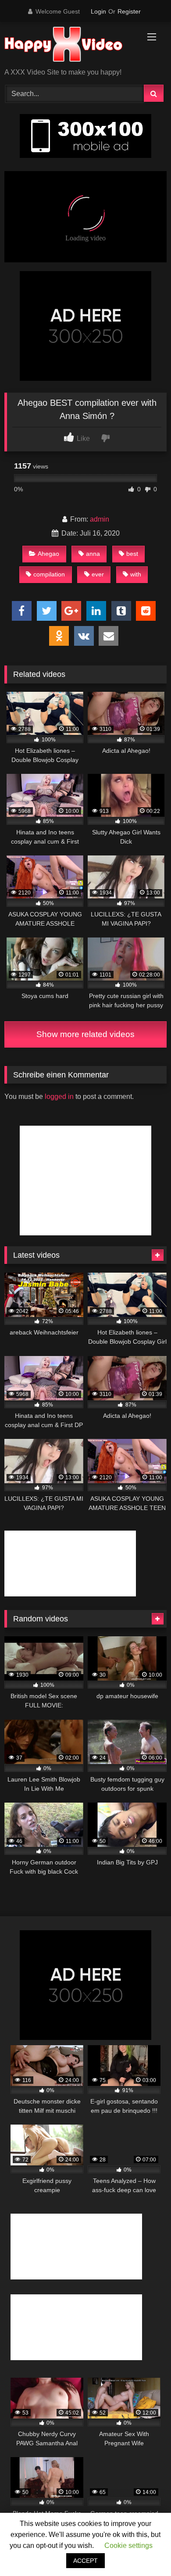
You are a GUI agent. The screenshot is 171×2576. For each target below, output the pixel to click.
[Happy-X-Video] (70, 46)
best (132, 554)
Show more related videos (85, 1034)
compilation (49, 574)
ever (98, 574)
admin (100, 519)
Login (98, 11)
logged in (59, 1097)
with (136, 574)
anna (93, 554)
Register (129, 11)
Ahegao (48, 554)
